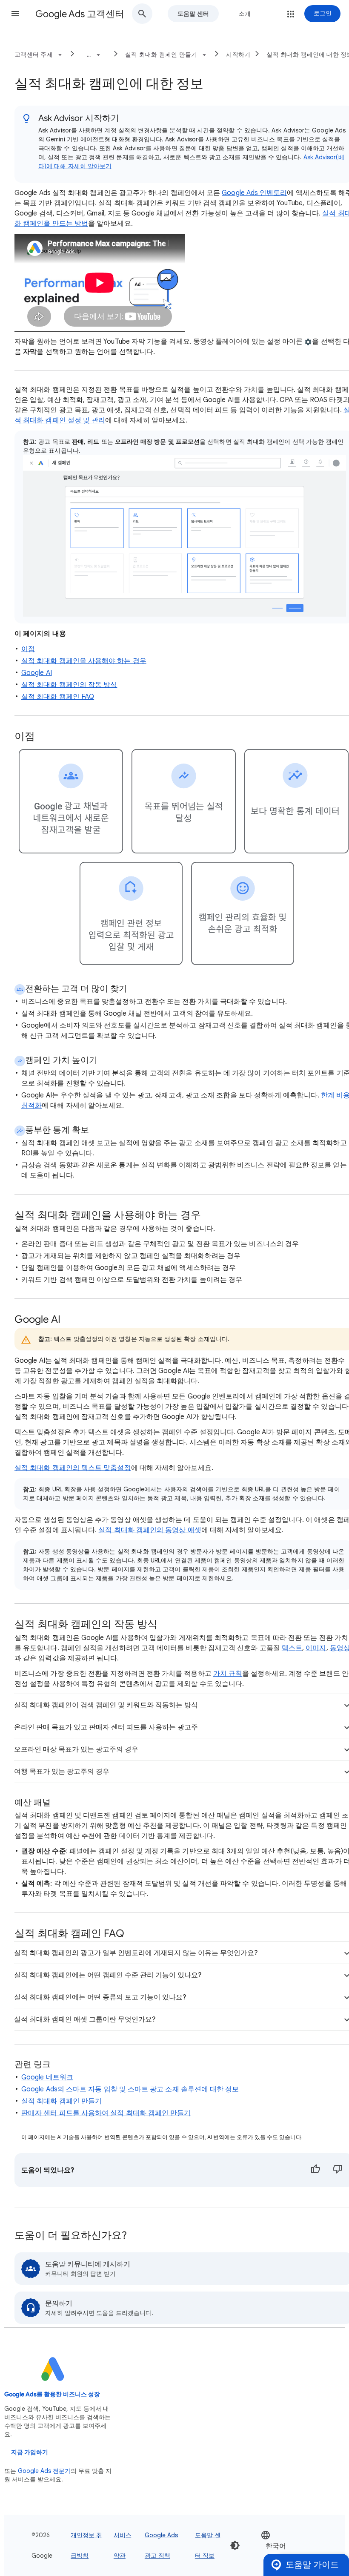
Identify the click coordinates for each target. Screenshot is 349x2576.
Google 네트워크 (47, 2077)
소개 (245, 14)
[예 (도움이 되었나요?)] (315, 2170)
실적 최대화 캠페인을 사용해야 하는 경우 (84, 661)
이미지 (316, 1648)
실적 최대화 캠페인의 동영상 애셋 (150, 1530)
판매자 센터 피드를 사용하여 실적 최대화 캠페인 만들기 (106, 2113)
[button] (15, 14)
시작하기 (238, 55)
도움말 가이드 (312, 2565)
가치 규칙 (228, 1674)
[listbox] (286, 2546)
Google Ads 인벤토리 (254, 193)
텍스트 (292, 1648)
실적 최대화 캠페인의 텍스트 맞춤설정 (73, 1468)
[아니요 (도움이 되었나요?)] (338, 2170)
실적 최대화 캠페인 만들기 (62, 2101)
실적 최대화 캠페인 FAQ (58, 697)
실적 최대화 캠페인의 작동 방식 (69, 685)
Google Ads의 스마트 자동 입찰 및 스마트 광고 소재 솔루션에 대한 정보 (130, 2089)
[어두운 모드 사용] (235, 2545)
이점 (28, 649)
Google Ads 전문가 (44, 2471)
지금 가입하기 (30, 2452)
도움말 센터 (193, 14)
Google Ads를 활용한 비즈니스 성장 (52, 2394)
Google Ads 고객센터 (80, 14)
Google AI (37, 673)
